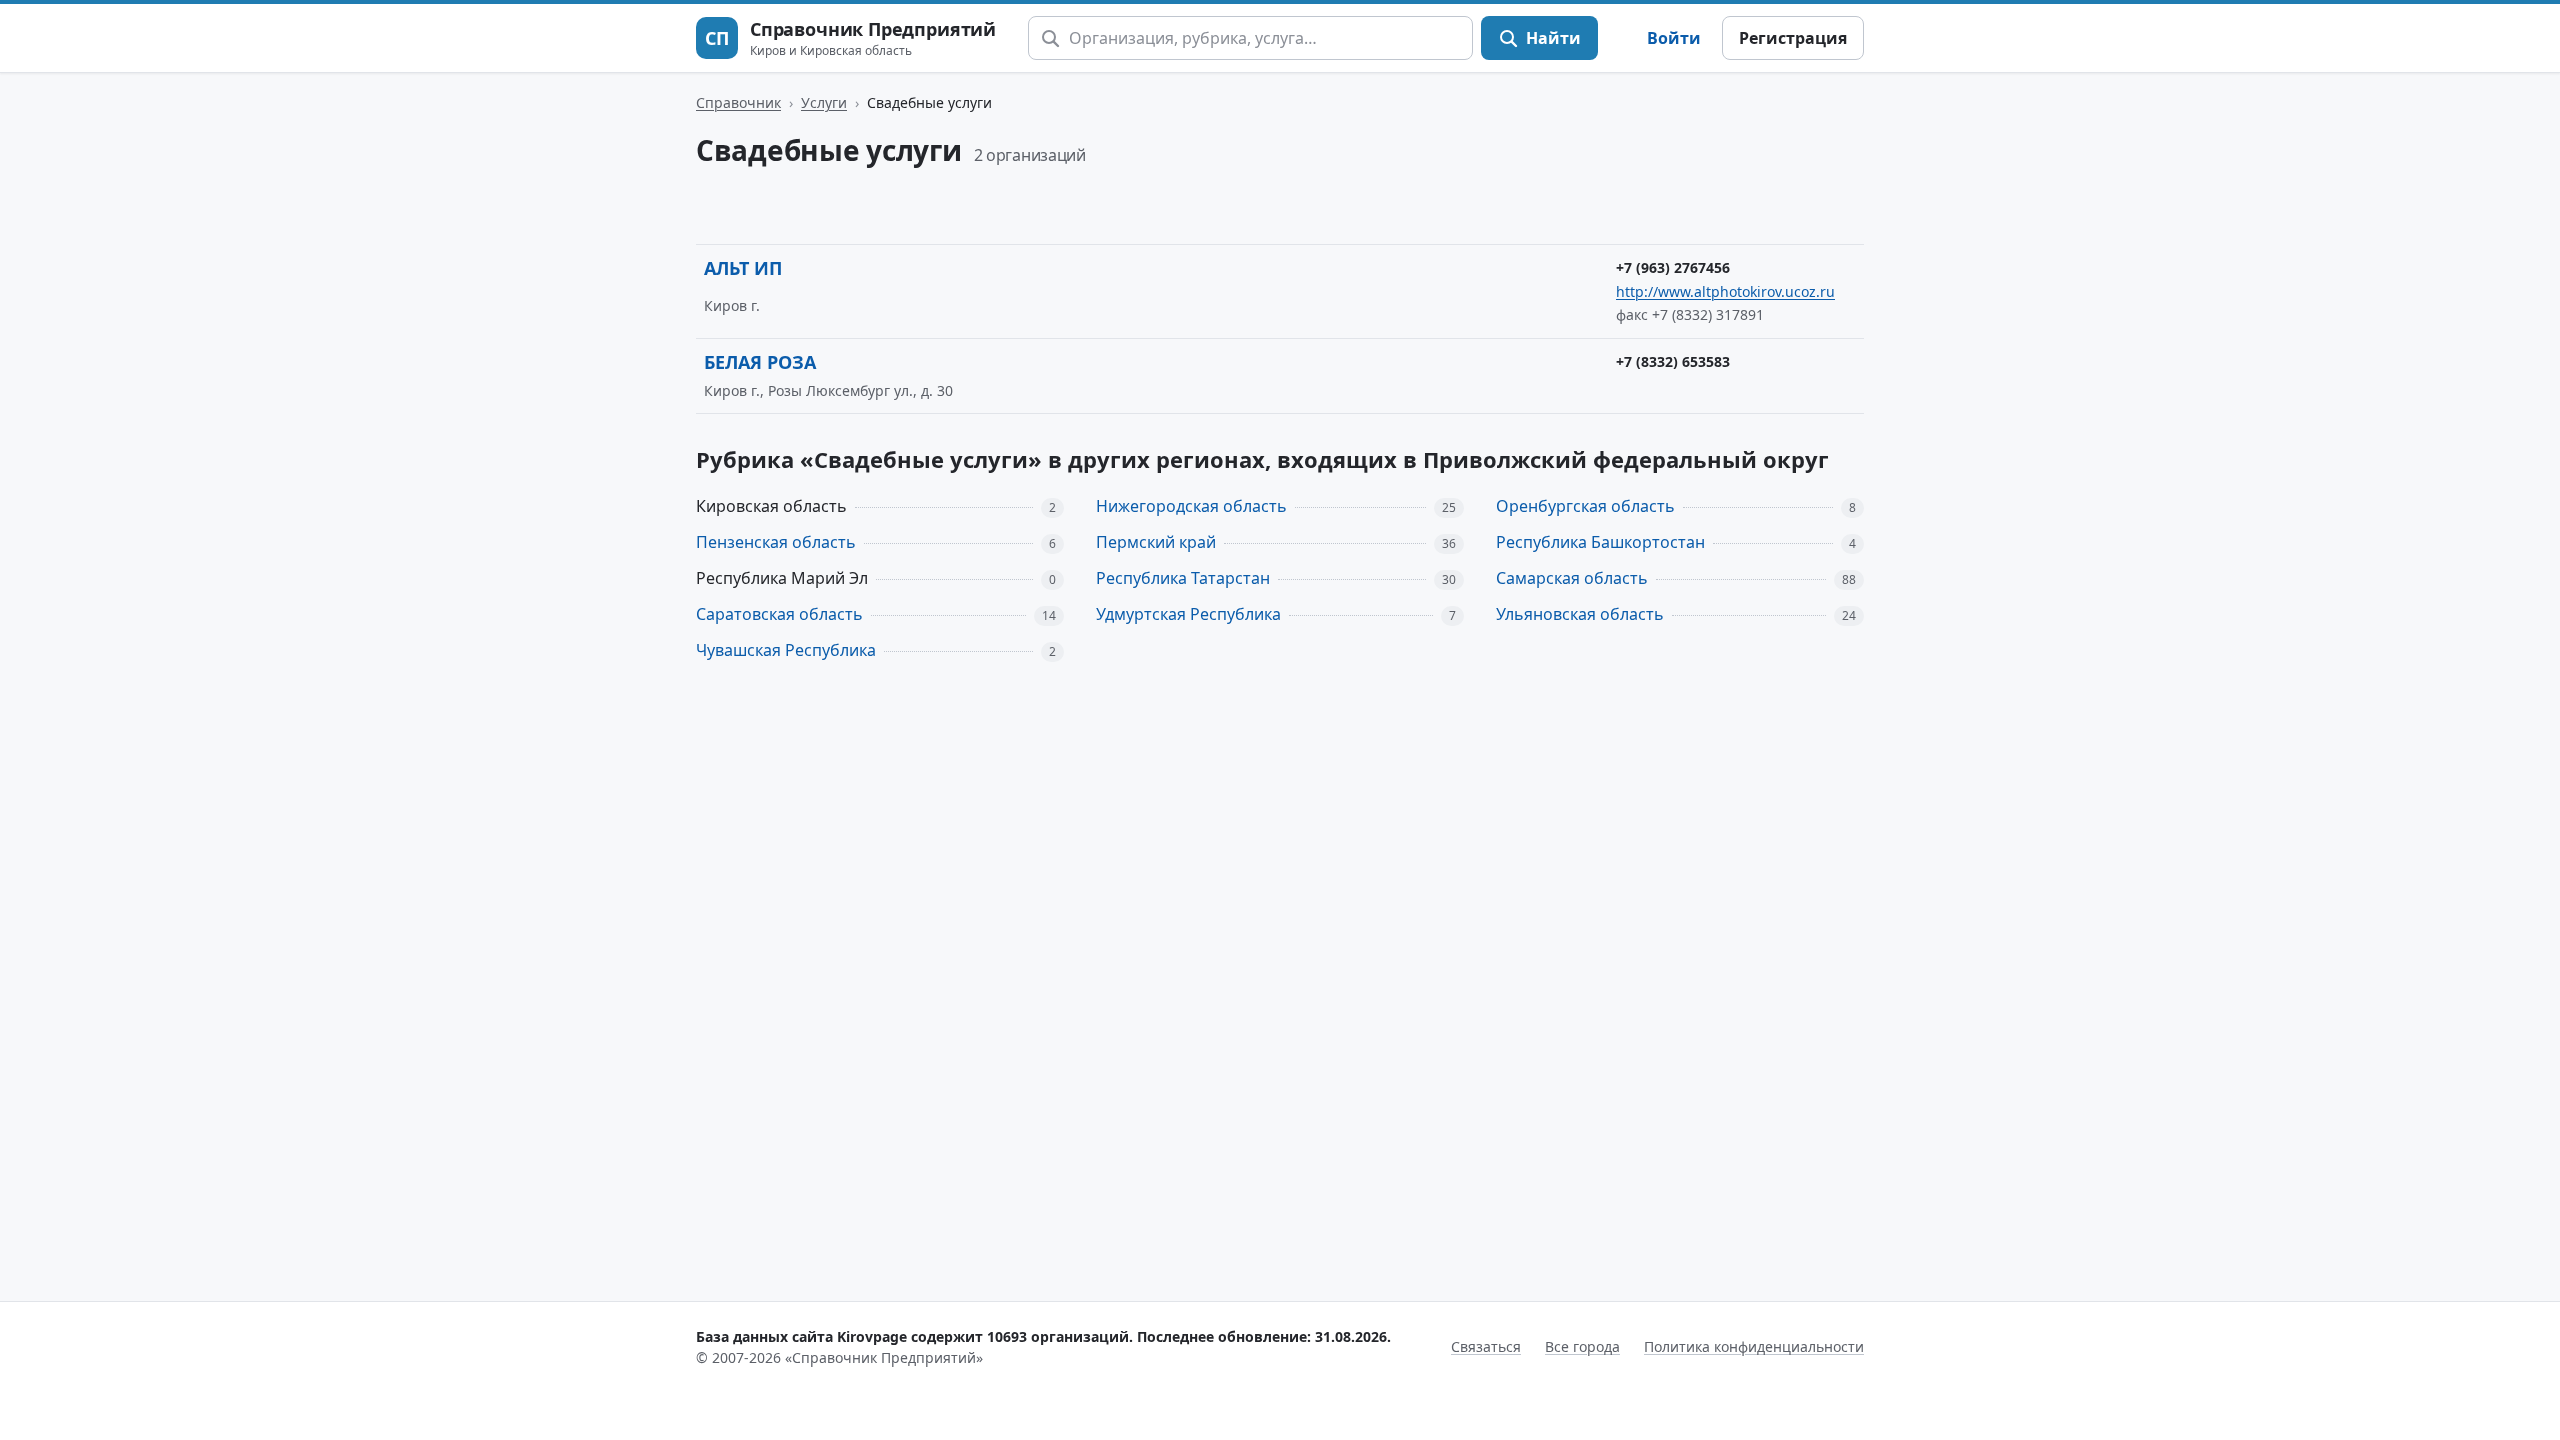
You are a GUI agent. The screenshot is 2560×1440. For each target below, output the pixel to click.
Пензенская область (776, 542)
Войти (1674, 38)
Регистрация (1793, 38)
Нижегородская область (1191, 506)
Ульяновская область (1580, 614)
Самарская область (1572, 578)
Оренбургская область (1585, 506)
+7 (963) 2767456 (1673, 267)
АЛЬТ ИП (743, 268)
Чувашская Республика (786, 650)
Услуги (824, 102)
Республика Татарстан (1183, 578)
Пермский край (1156, 542)
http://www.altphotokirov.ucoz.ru (1725, 291)
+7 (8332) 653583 (1673, 361)
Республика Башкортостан (1600, 542)
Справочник (738, 102)
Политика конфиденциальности (1754, 1346)
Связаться (1486, 1346)
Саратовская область (779, 614)
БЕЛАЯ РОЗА (760, 362)
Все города (1582, 1346)
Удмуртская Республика (1188, 614)
